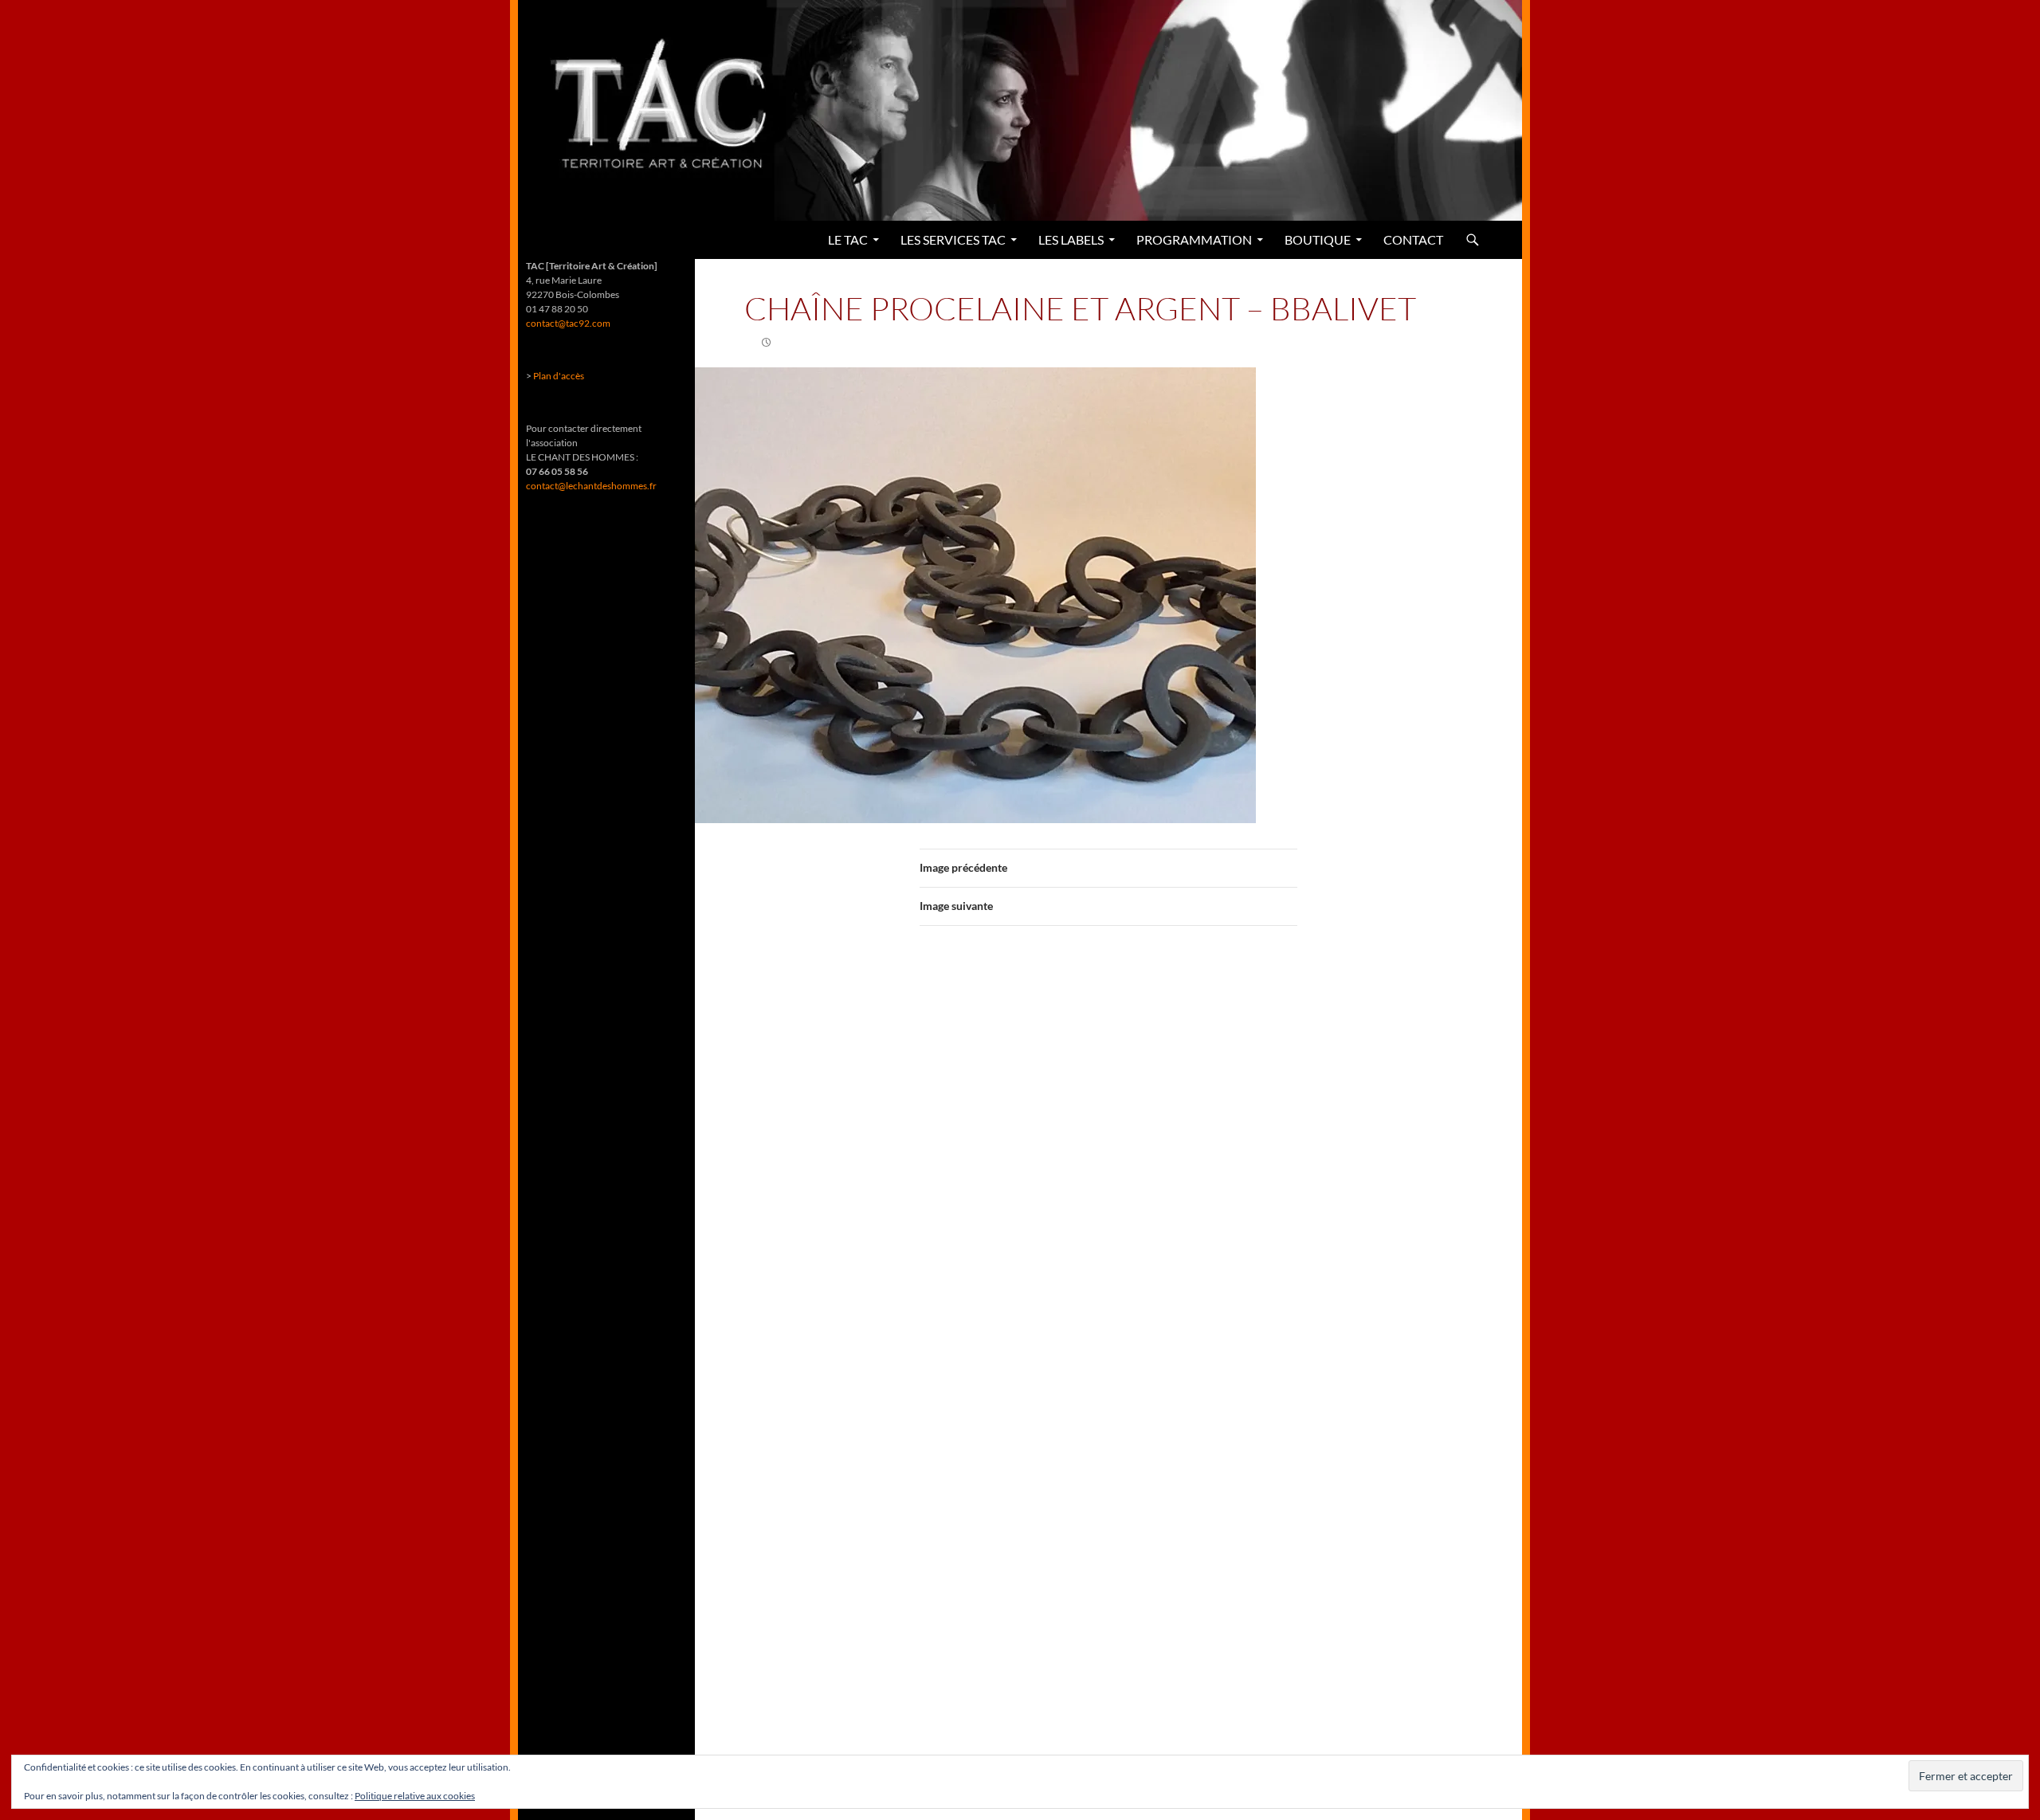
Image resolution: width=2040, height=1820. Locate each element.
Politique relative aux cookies (415, 1796)
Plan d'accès (559, 376)
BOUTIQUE (1318, 239)
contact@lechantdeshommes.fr (591, 486)
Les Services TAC (953, 239)
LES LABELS (1071, 239)
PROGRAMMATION (1194, 239)
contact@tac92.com (568, 323)
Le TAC (848, 239)
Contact (1413, 239)
